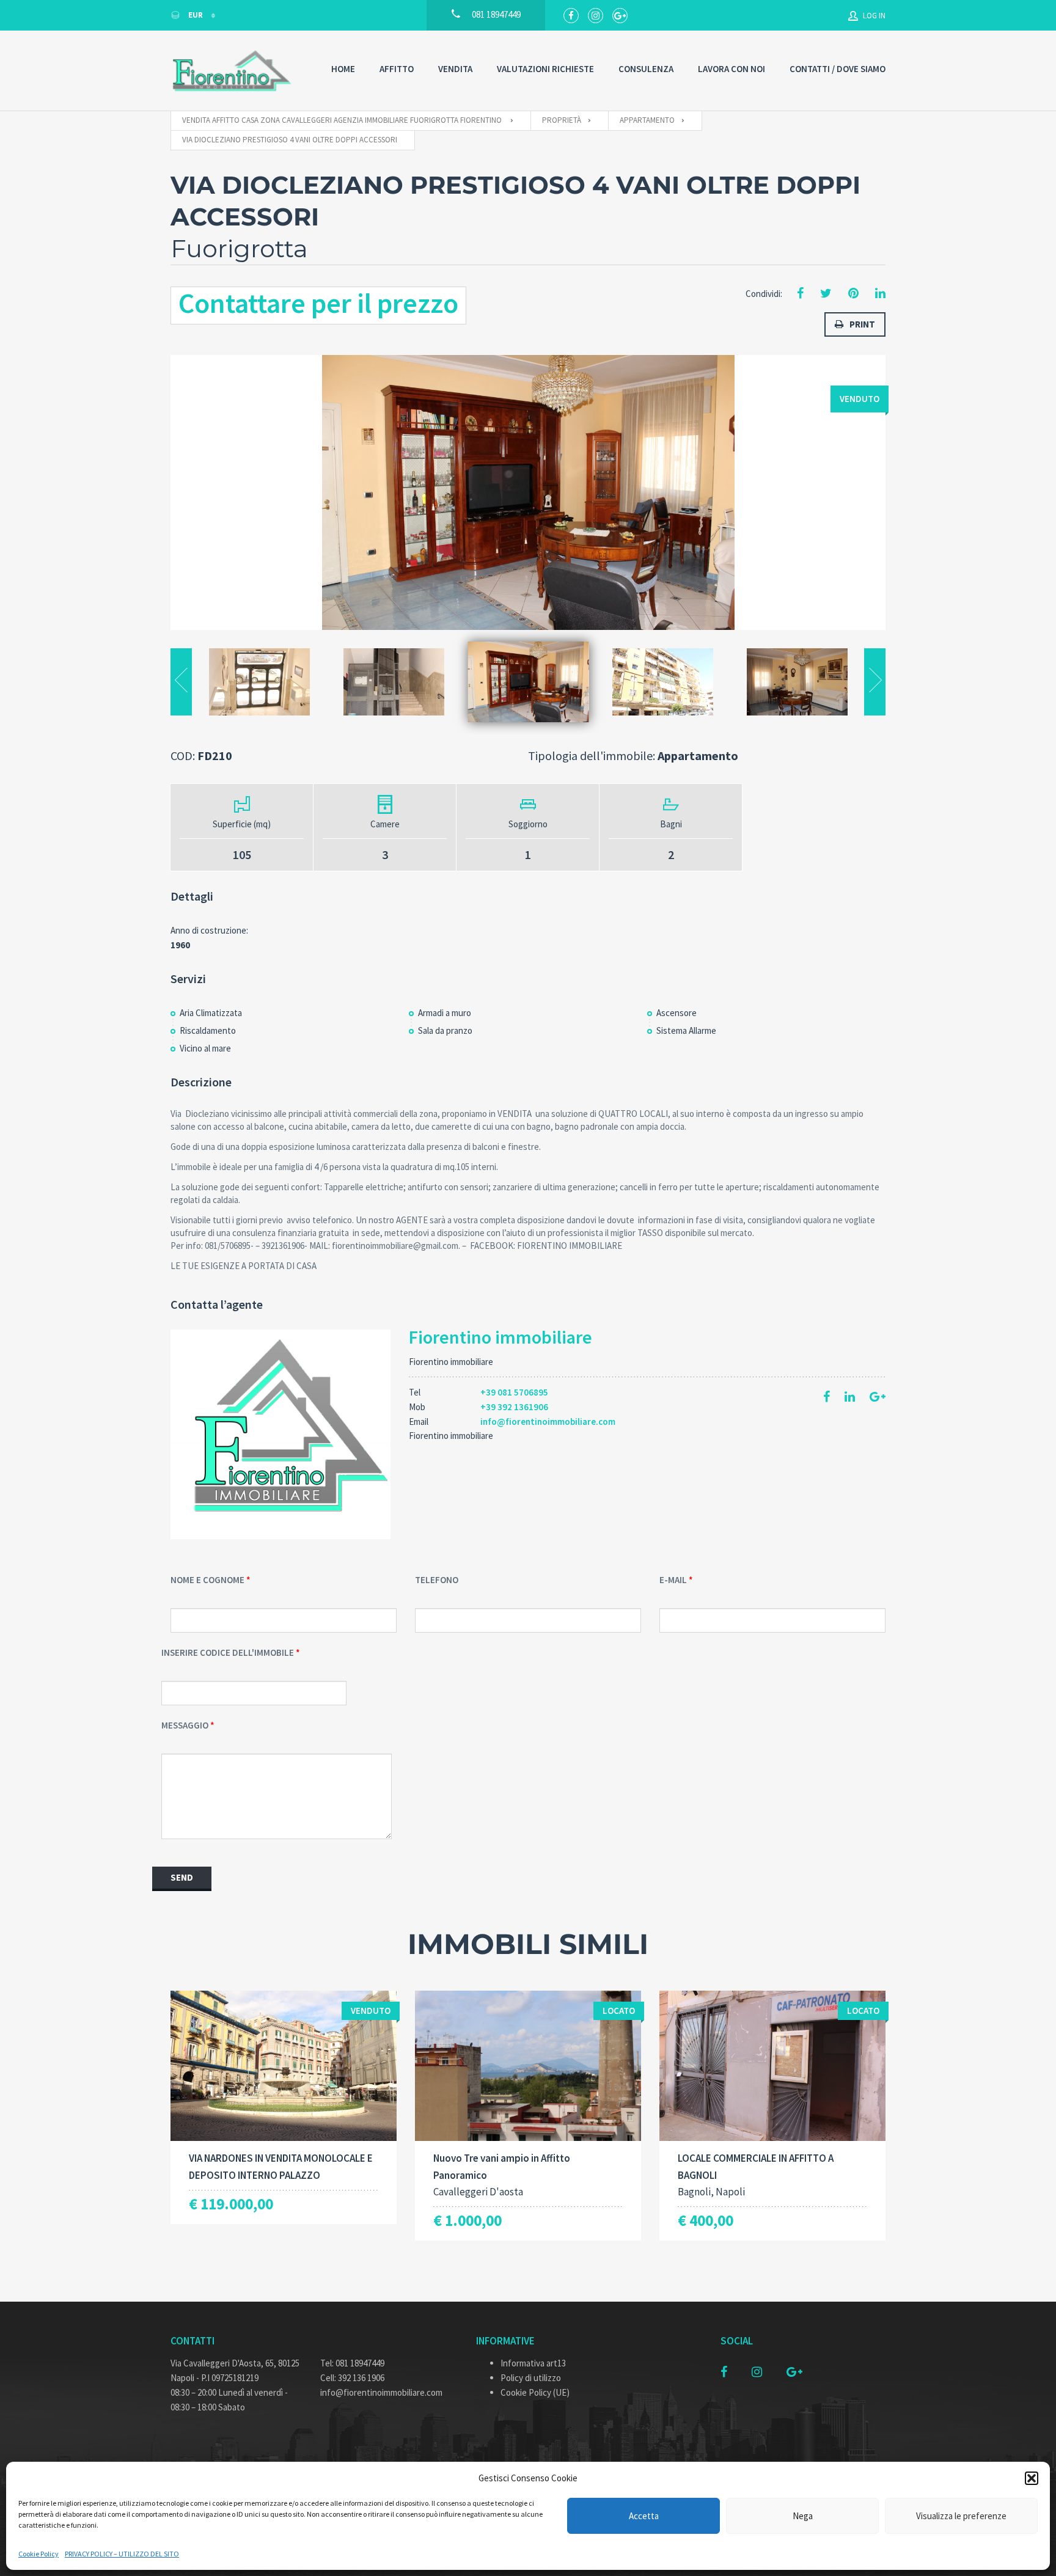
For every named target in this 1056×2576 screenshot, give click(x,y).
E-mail (673, 1580)
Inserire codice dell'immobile (228, 1652)
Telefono (437, 1580)
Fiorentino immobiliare (501, 1337)
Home (343, 69)
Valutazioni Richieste (545, 69)
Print (862, 324)
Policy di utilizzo (531, 2378)
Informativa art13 (533, 2363)
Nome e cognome (207, 1580)
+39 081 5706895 (514, 1392)
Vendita (455, 69)
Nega (803, 2516)
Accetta (644, 2516)
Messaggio (185, 1725)
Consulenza (646, 69)
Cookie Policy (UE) (535, 2392)
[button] (1032, 2478)
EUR (196, 15)
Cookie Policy (38, 2554)
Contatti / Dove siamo (838, 69)
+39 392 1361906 (514, 1407)
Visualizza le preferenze (961, 2516)
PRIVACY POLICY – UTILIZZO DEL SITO (122, 2554)
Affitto (397, 69)
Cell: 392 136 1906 (352, 2378)
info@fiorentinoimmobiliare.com (548, 1422)
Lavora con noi (732, 69)
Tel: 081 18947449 (352, 2363)
